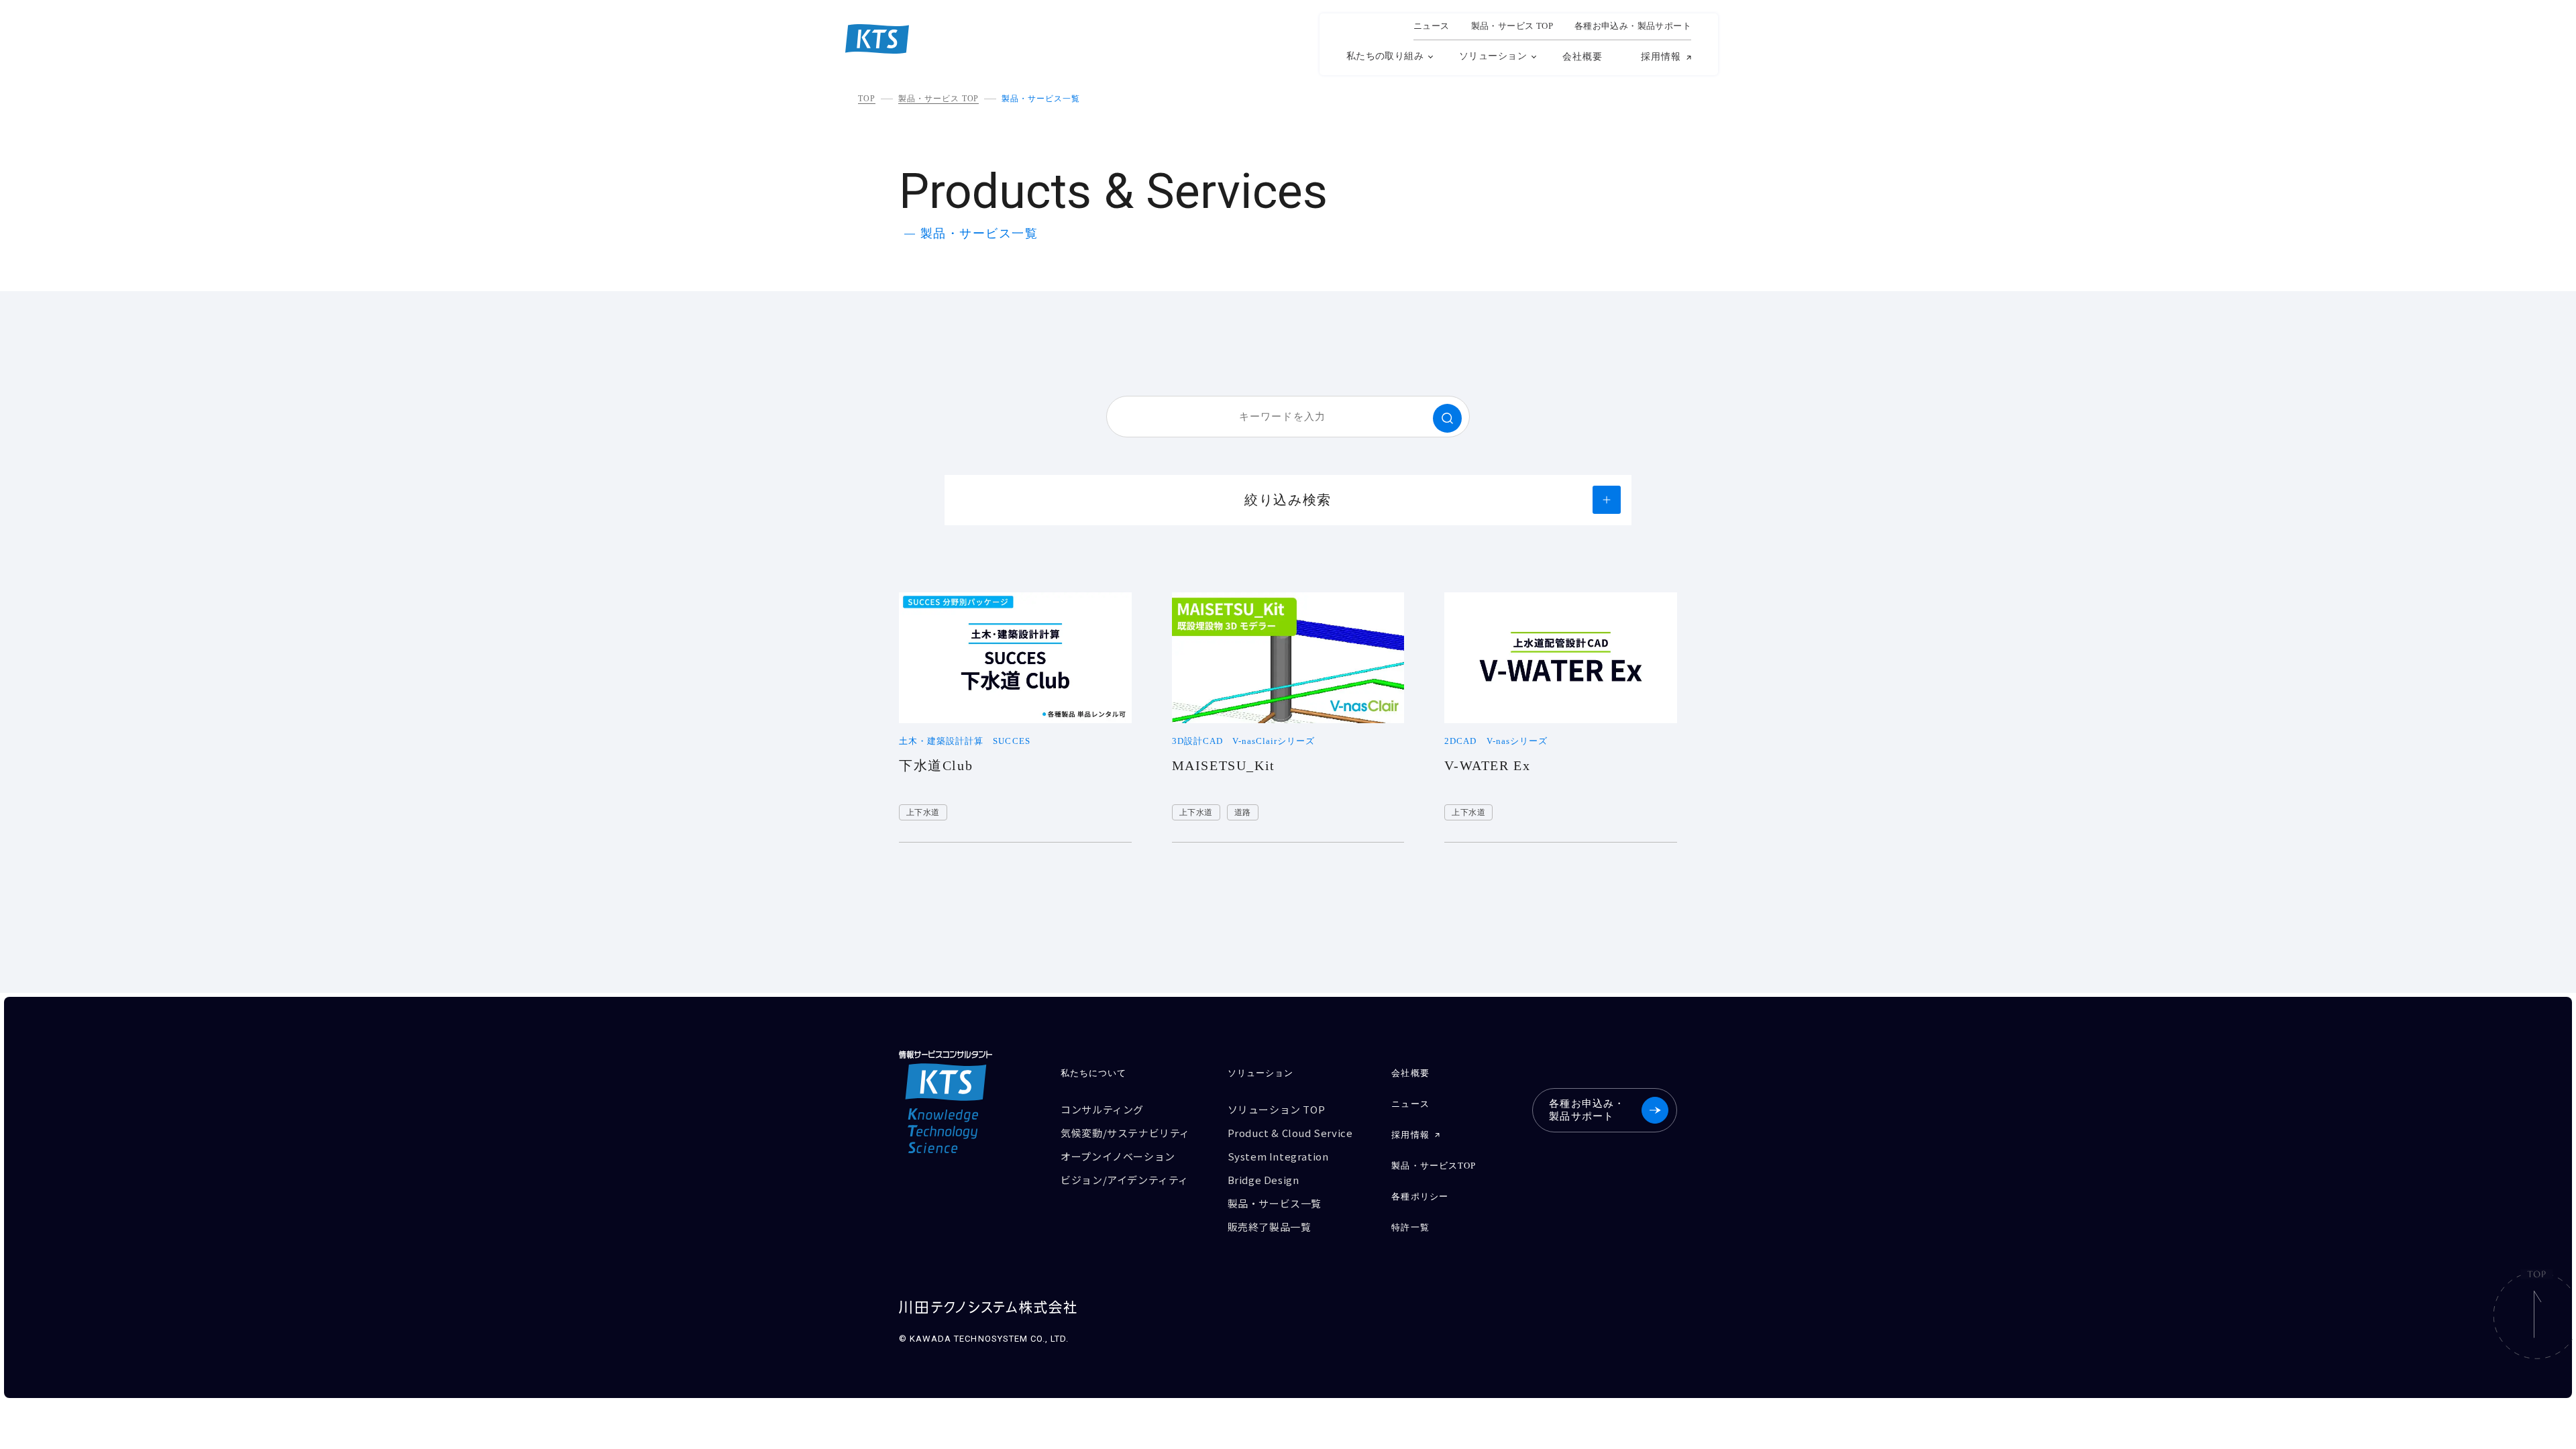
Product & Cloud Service (1290, 1133)
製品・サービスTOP (1433, 1166)
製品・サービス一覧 (1041, 99)
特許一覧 (1410, 1227)
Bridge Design (1264, 1180)
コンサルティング (1102, 1109)
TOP (867, 99)
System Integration (1278, 1156)
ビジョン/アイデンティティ (1125, 1180)
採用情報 (1661, 57)
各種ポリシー (1419, 1196)
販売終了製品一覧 (1270, 1227)
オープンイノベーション (1118, 1156)
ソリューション (1493, 56)
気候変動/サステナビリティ (1125, 1133)
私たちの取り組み (1385, 56)
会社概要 (1582, 57)
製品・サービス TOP (939, 99)
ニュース (1432, 26)
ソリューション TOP (1277, 1109)
